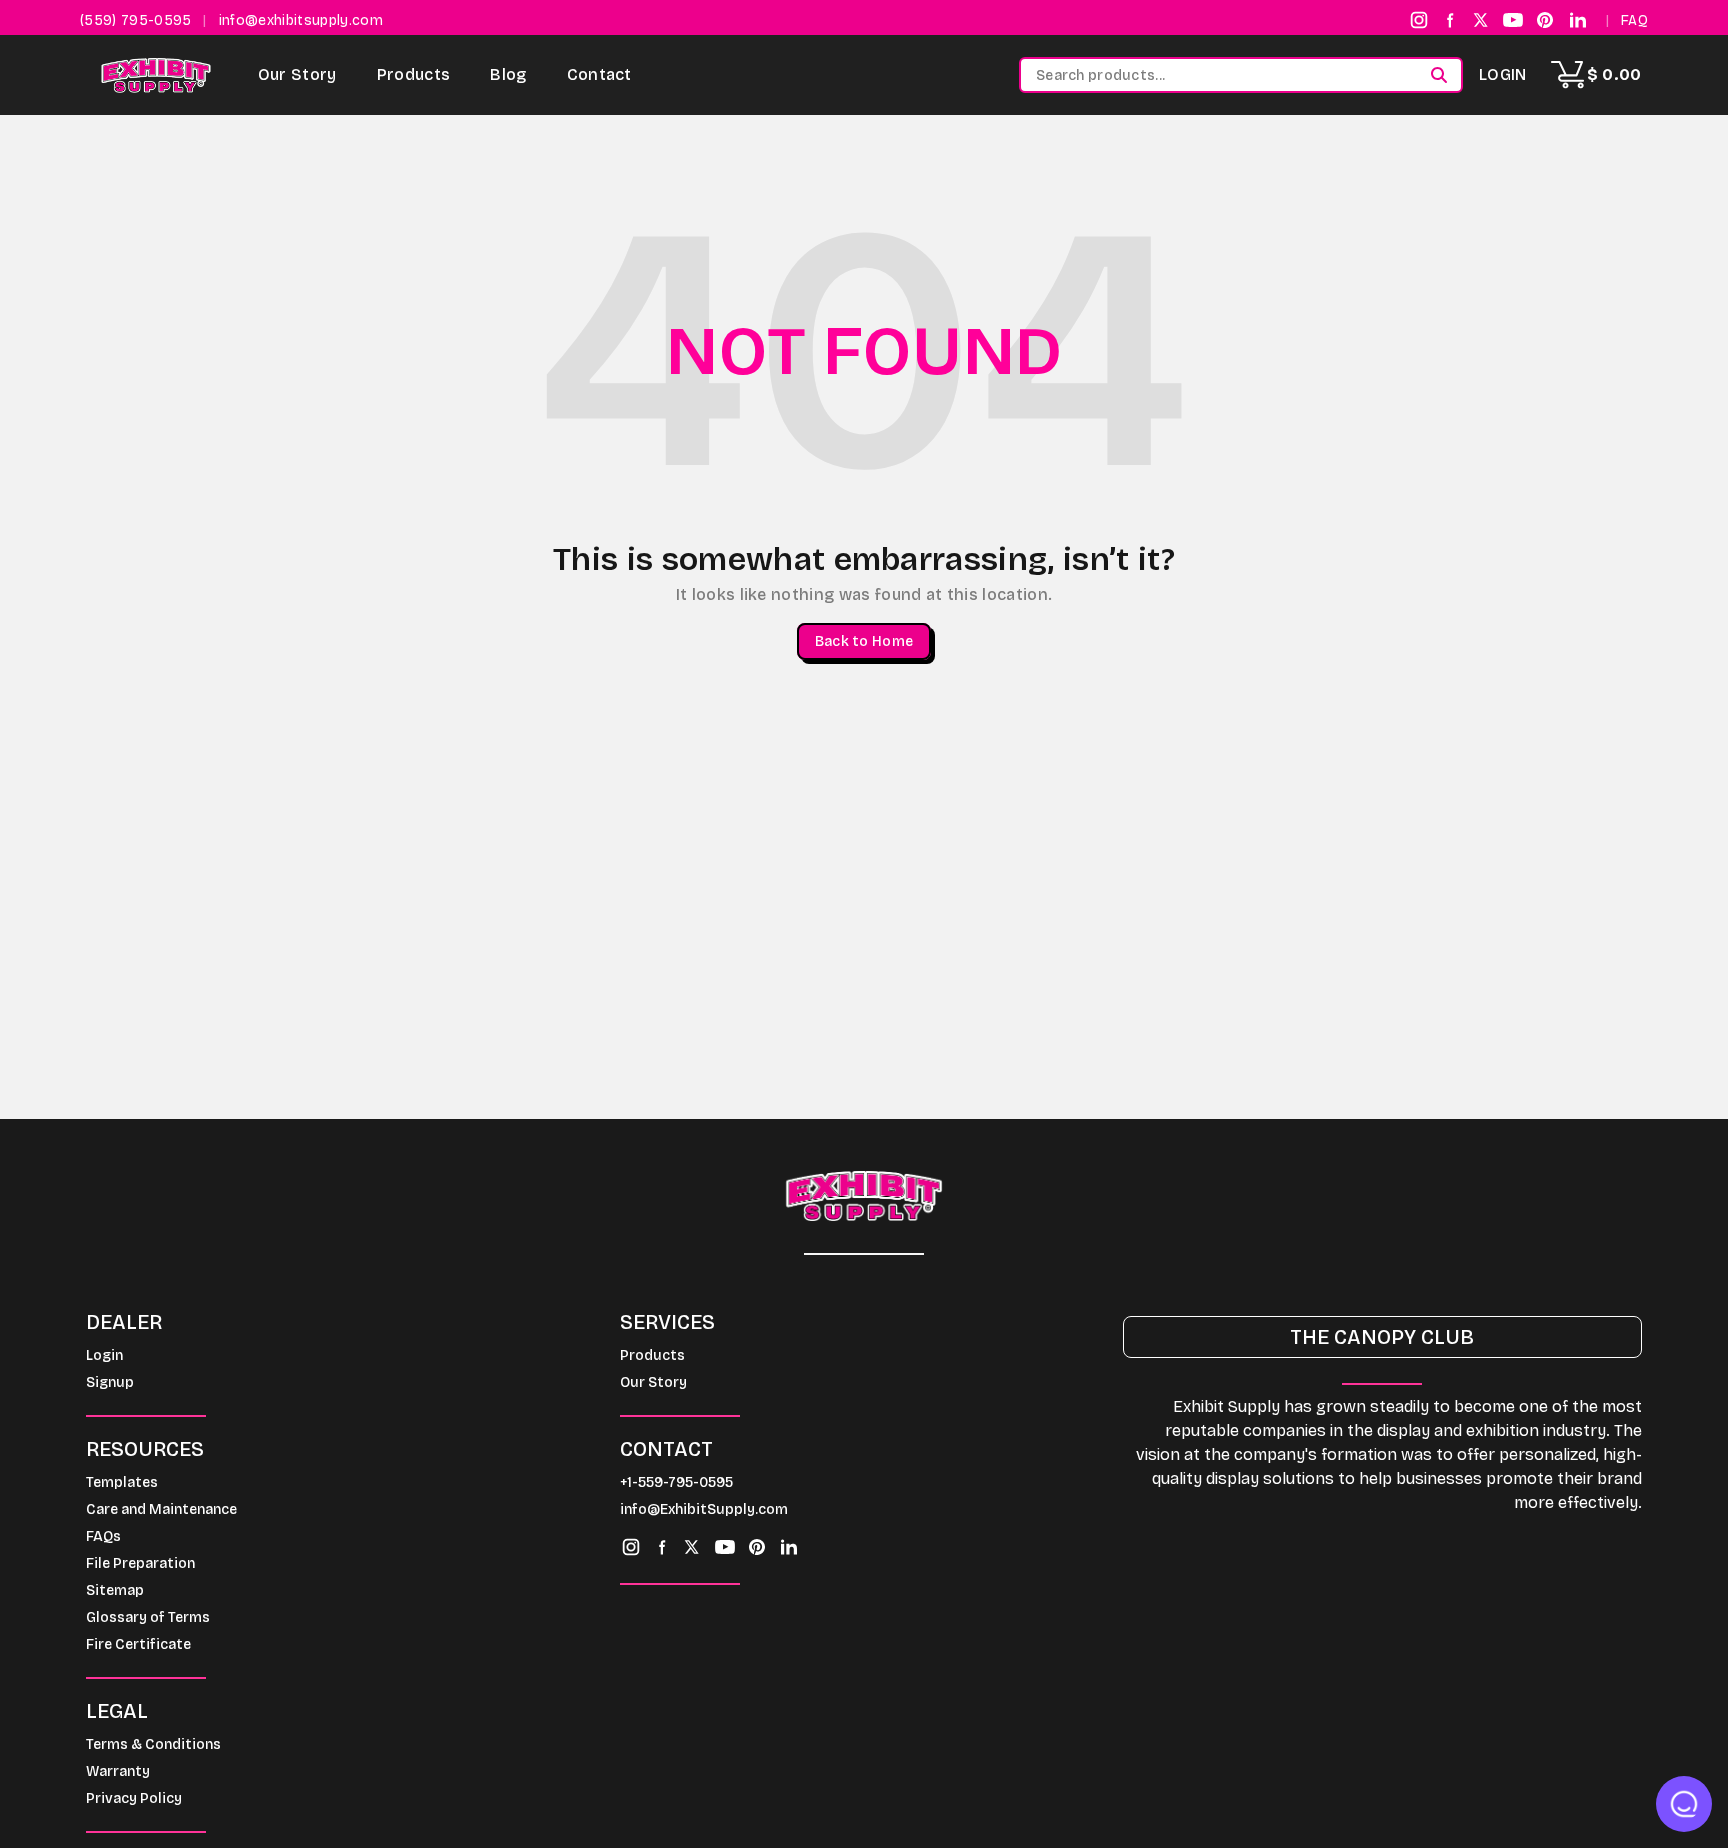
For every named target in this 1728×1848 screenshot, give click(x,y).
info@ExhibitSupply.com (704, 1509)
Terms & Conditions (153, 1744)
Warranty (118, 1771)
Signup (110, 1382)
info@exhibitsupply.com (301, 20)
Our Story (297, 74)
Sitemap (115, 1590)
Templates (122, 1482)
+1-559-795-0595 (676, 1482)
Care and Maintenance (161, 1509)
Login (1503, 74)
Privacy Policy (134, 1798)
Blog (508, 74)
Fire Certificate (138, 1644)
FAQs (103, 1536)
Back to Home (864, 641)
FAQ (1634, 20)
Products (414, 74)
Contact (599, 74)
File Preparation (140, 1563)
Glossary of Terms (148, 1617)
